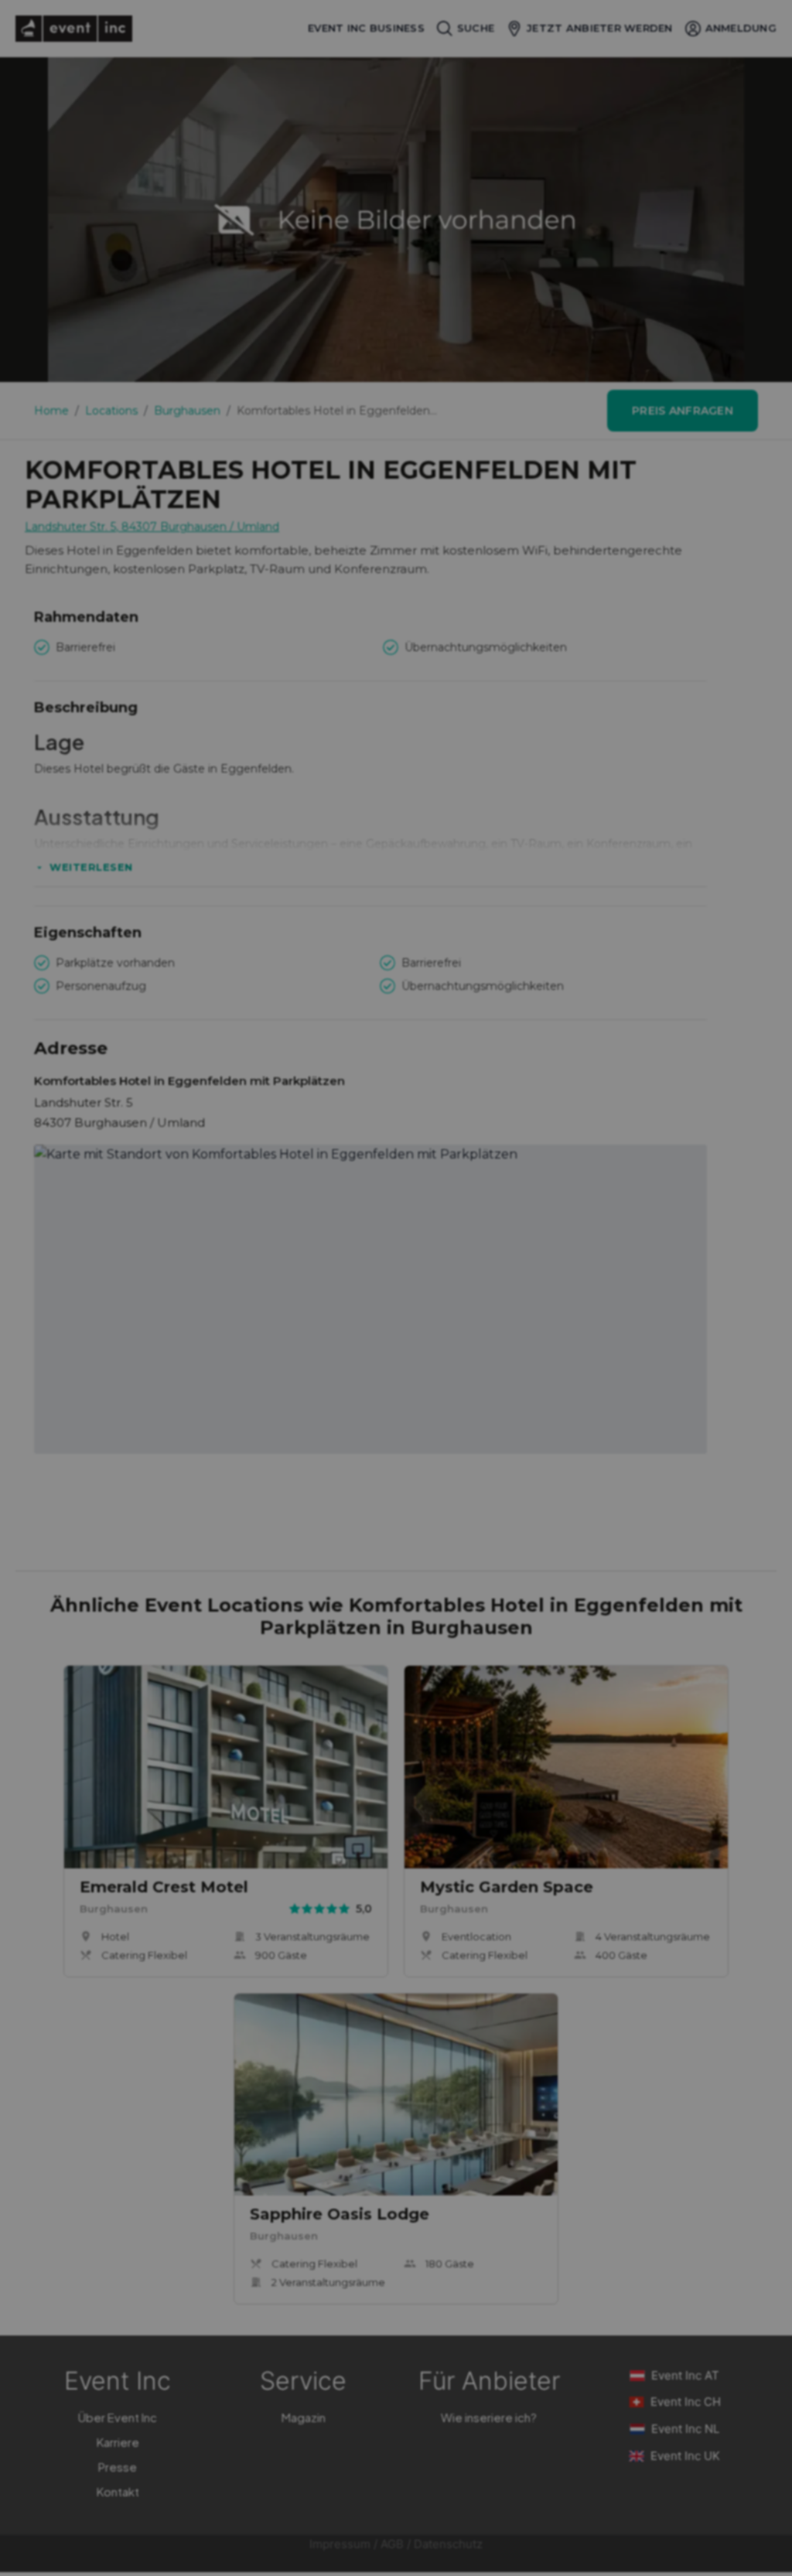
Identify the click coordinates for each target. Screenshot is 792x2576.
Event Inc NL (685, 2429)
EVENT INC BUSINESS (366, 28)
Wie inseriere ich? (489, 2417)
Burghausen (187, 411)
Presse (118, 2467)
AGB (392, 2544)
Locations (111, 411)
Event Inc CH (686, 2402)
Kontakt (118, 2491)
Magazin (304, 2417)
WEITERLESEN (91, 867)
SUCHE (476, 28)
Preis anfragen (683, 411)
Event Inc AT (685, 2375)
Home (51, 411)
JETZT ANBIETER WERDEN (599, 28)
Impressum (340, 2544)
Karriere (118, 2442)
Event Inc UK (685, 2456)
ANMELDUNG (741, 28)
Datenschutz (448, 2544)
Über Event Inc (118, 2417)
